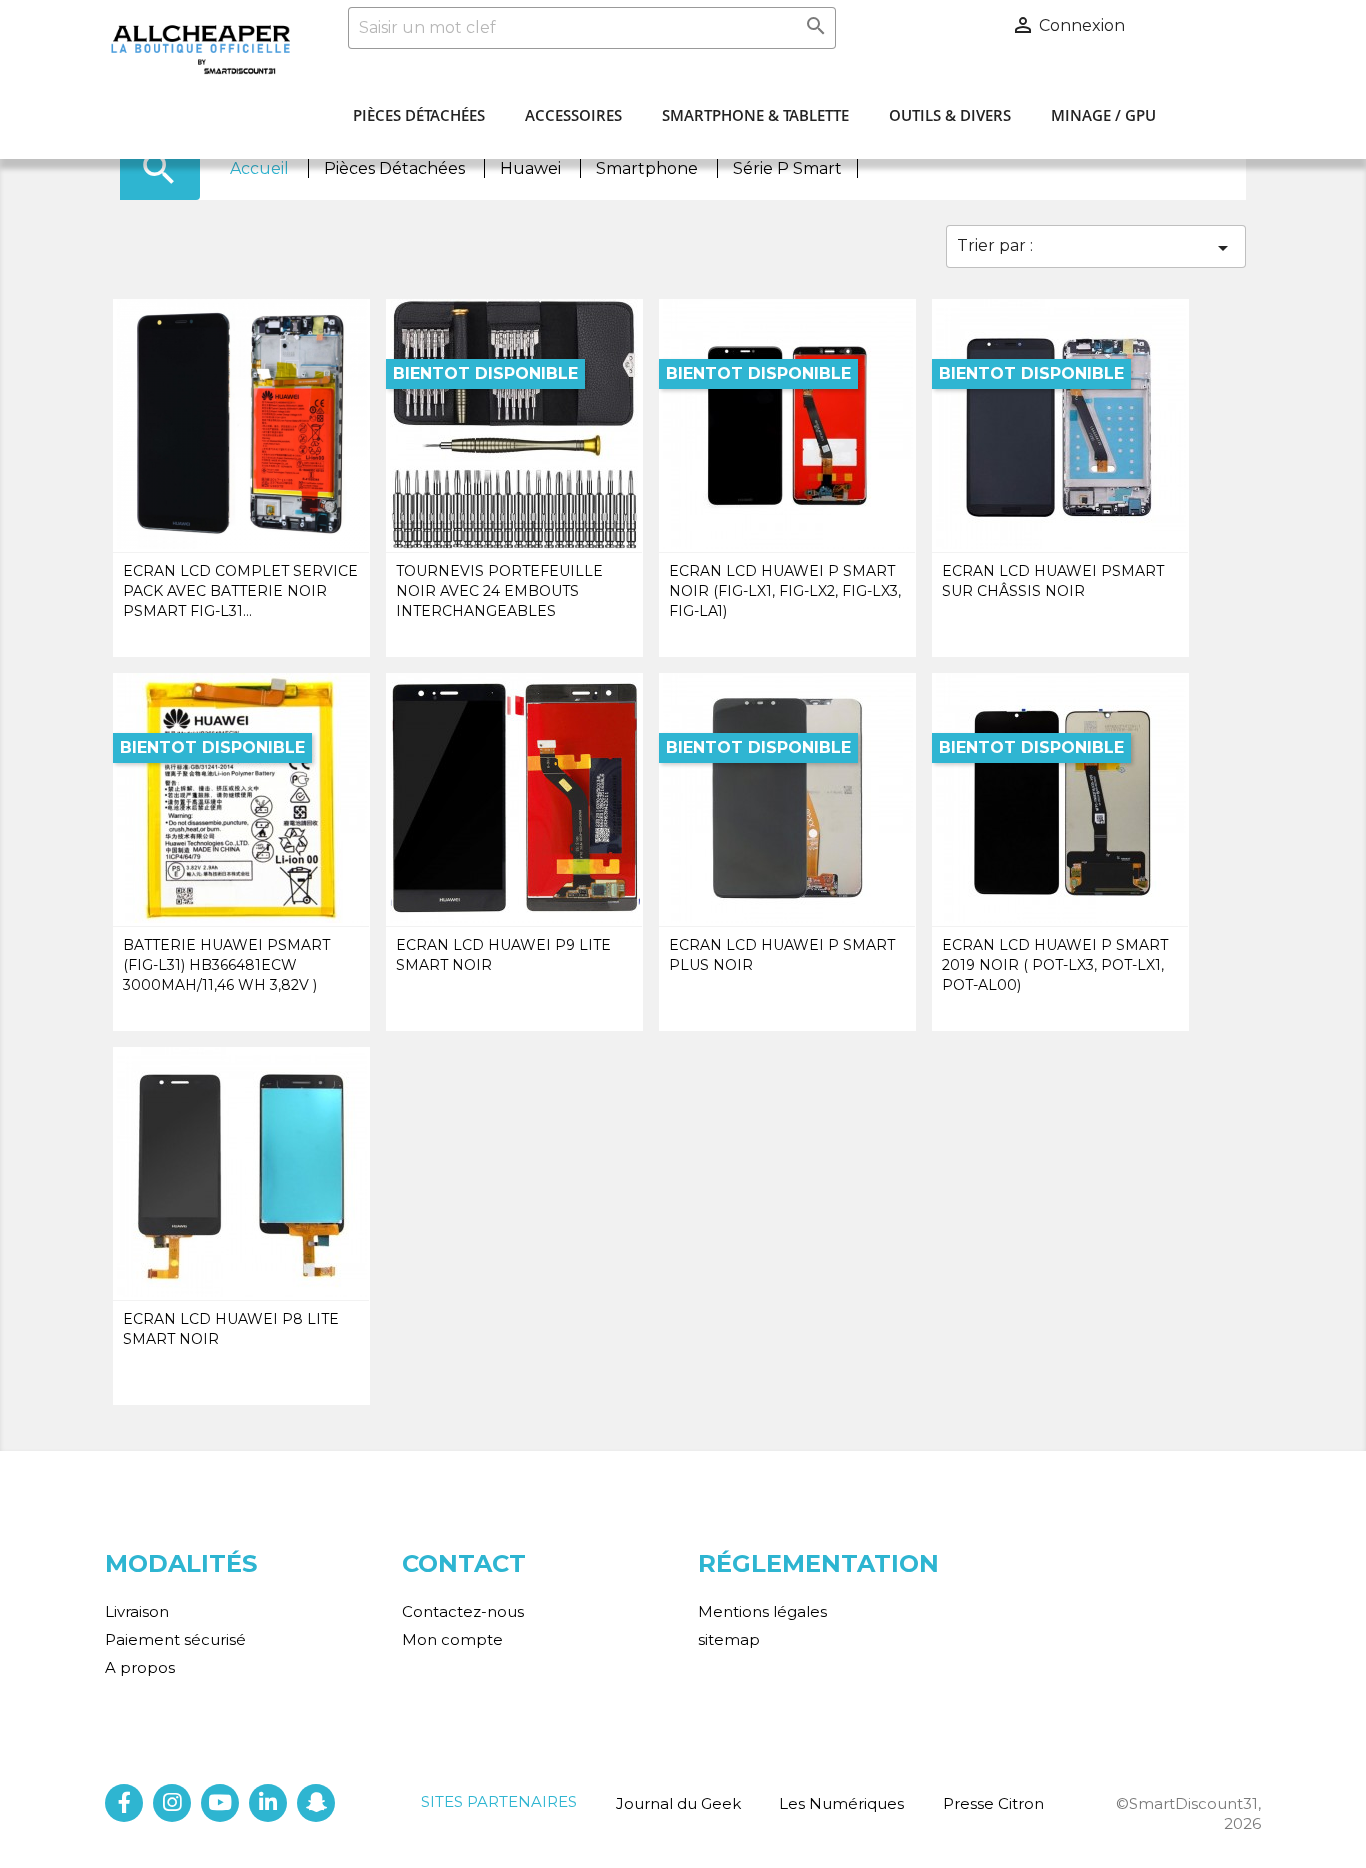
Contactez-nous (463, 1611)
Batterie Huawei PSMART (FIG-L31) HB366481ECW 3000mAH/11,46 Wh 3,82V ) (226, 965)
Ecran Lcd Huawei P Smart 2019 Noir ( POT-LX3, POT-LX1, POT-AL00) (1055, 965)
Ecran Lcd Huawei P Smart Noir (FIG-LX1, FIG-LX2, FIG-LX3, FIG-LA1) (785, 591)
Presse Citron (993, 1803)
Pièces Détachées (419, 115)
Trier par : (1096, 248)
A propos (140, 1667)
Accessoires (573, 115)
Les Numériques (841, 1803)
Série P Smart (787, 168)
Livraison (137, 1611)
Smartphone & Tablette (755, 115)
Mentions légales (762, 1611)
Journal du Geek (678, 1803)
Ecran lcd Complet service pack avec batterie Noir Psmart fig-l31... (240, 591)
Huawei (532, 168)
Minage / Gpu (1103, 115)
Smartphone (649, 168)
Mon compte (452, 1639)
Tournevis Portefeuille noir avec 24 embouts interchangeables (499, 591)
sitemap (729, 1639)
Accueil (261, 168)
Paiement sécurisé (175, 1639)
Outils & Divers (950, 115)
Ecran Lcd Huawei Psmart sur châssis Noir (1053, 581)
